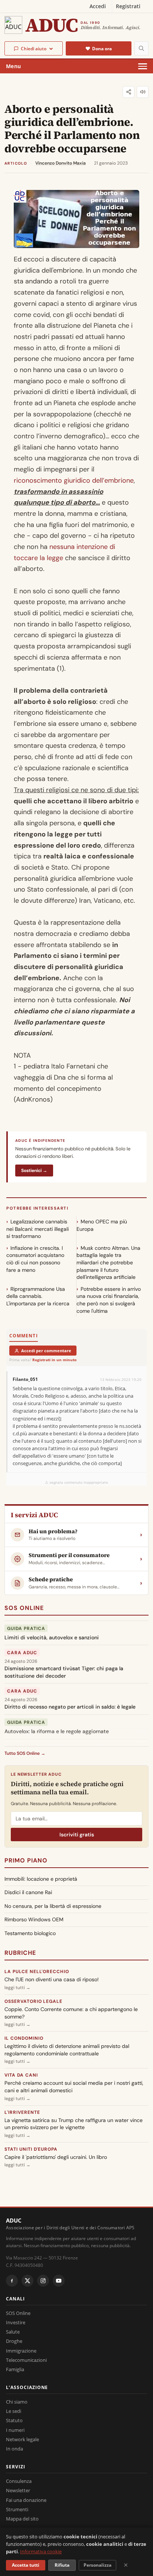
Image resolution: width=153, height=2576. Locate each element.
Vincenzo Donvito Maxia (61, 163)
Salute (13, 2332)
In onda (14, 2449)
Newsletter (18, 2490)
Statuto (14, 2420)
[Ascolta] (143, 92)
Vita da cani (21, 2075)
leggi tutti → (17, 1988)
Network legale (22, 2439)
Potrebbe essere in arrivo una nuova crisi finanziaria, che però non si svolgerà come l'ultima (109, 1300)
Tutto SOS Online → (25, 1753)
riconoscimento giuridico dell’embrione (74, 480)
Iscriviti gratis (77, 1835)
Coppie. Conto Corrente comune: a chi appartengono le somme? (71, 2013)
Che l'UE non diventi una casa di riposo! (52, 1979)
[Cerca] (141, 48)
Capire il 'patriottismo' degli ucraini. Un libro (56, 2157)
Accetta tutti (26, 2565)
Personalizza (97, 2565)
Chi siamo (17, 2402)
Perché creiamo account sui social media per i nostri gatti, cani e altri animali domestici (74, 2087)
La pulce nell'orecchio (37, 1972)
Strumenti (17, 2509)
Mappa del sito (22, 2519)
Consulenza (19, 2481)
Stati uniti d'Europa (31, 2149)
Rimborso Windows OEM (34, 1919)
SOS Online (24, 1608)
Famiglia (15, 2369)
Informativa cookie (41, 2551)
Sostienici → (34, 1171)
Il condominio (24, 2038)
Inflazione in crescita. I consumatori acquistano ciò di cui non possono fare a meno (35, 1259)
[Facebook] (12, 2281)
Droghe (14, 2341)
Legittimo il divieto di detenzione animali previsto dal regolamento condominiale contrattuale (67, 2050)
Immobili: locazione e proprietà (41, 1879)
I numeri (15, 2430)
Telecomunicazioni (26, 2360)
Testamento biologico (30, 1933)
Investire (16, 2322)
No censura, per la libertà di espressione (53, 1906)
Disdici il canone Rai (28, 1892)
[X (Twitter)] (27, 2281)
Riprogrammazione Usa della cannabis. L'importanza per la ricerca (38, 1296)
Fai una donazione (26, 2500)
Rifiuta (62, 2565)
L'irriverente (22, 2112)
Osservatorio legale (33, 2001)
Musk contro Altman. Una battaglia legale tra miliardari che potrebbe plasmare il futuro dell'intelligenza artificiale (108, 1262)
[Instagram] (43, 2281)
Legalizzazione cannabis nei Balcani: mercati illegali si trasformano (38, 1229)
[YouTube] (59, 2281)
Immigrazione (21, 2351)
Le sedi (14, 2411)
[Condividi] (128, 92)
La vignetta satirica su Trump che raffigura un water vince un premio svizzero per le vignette (74, 2124)
